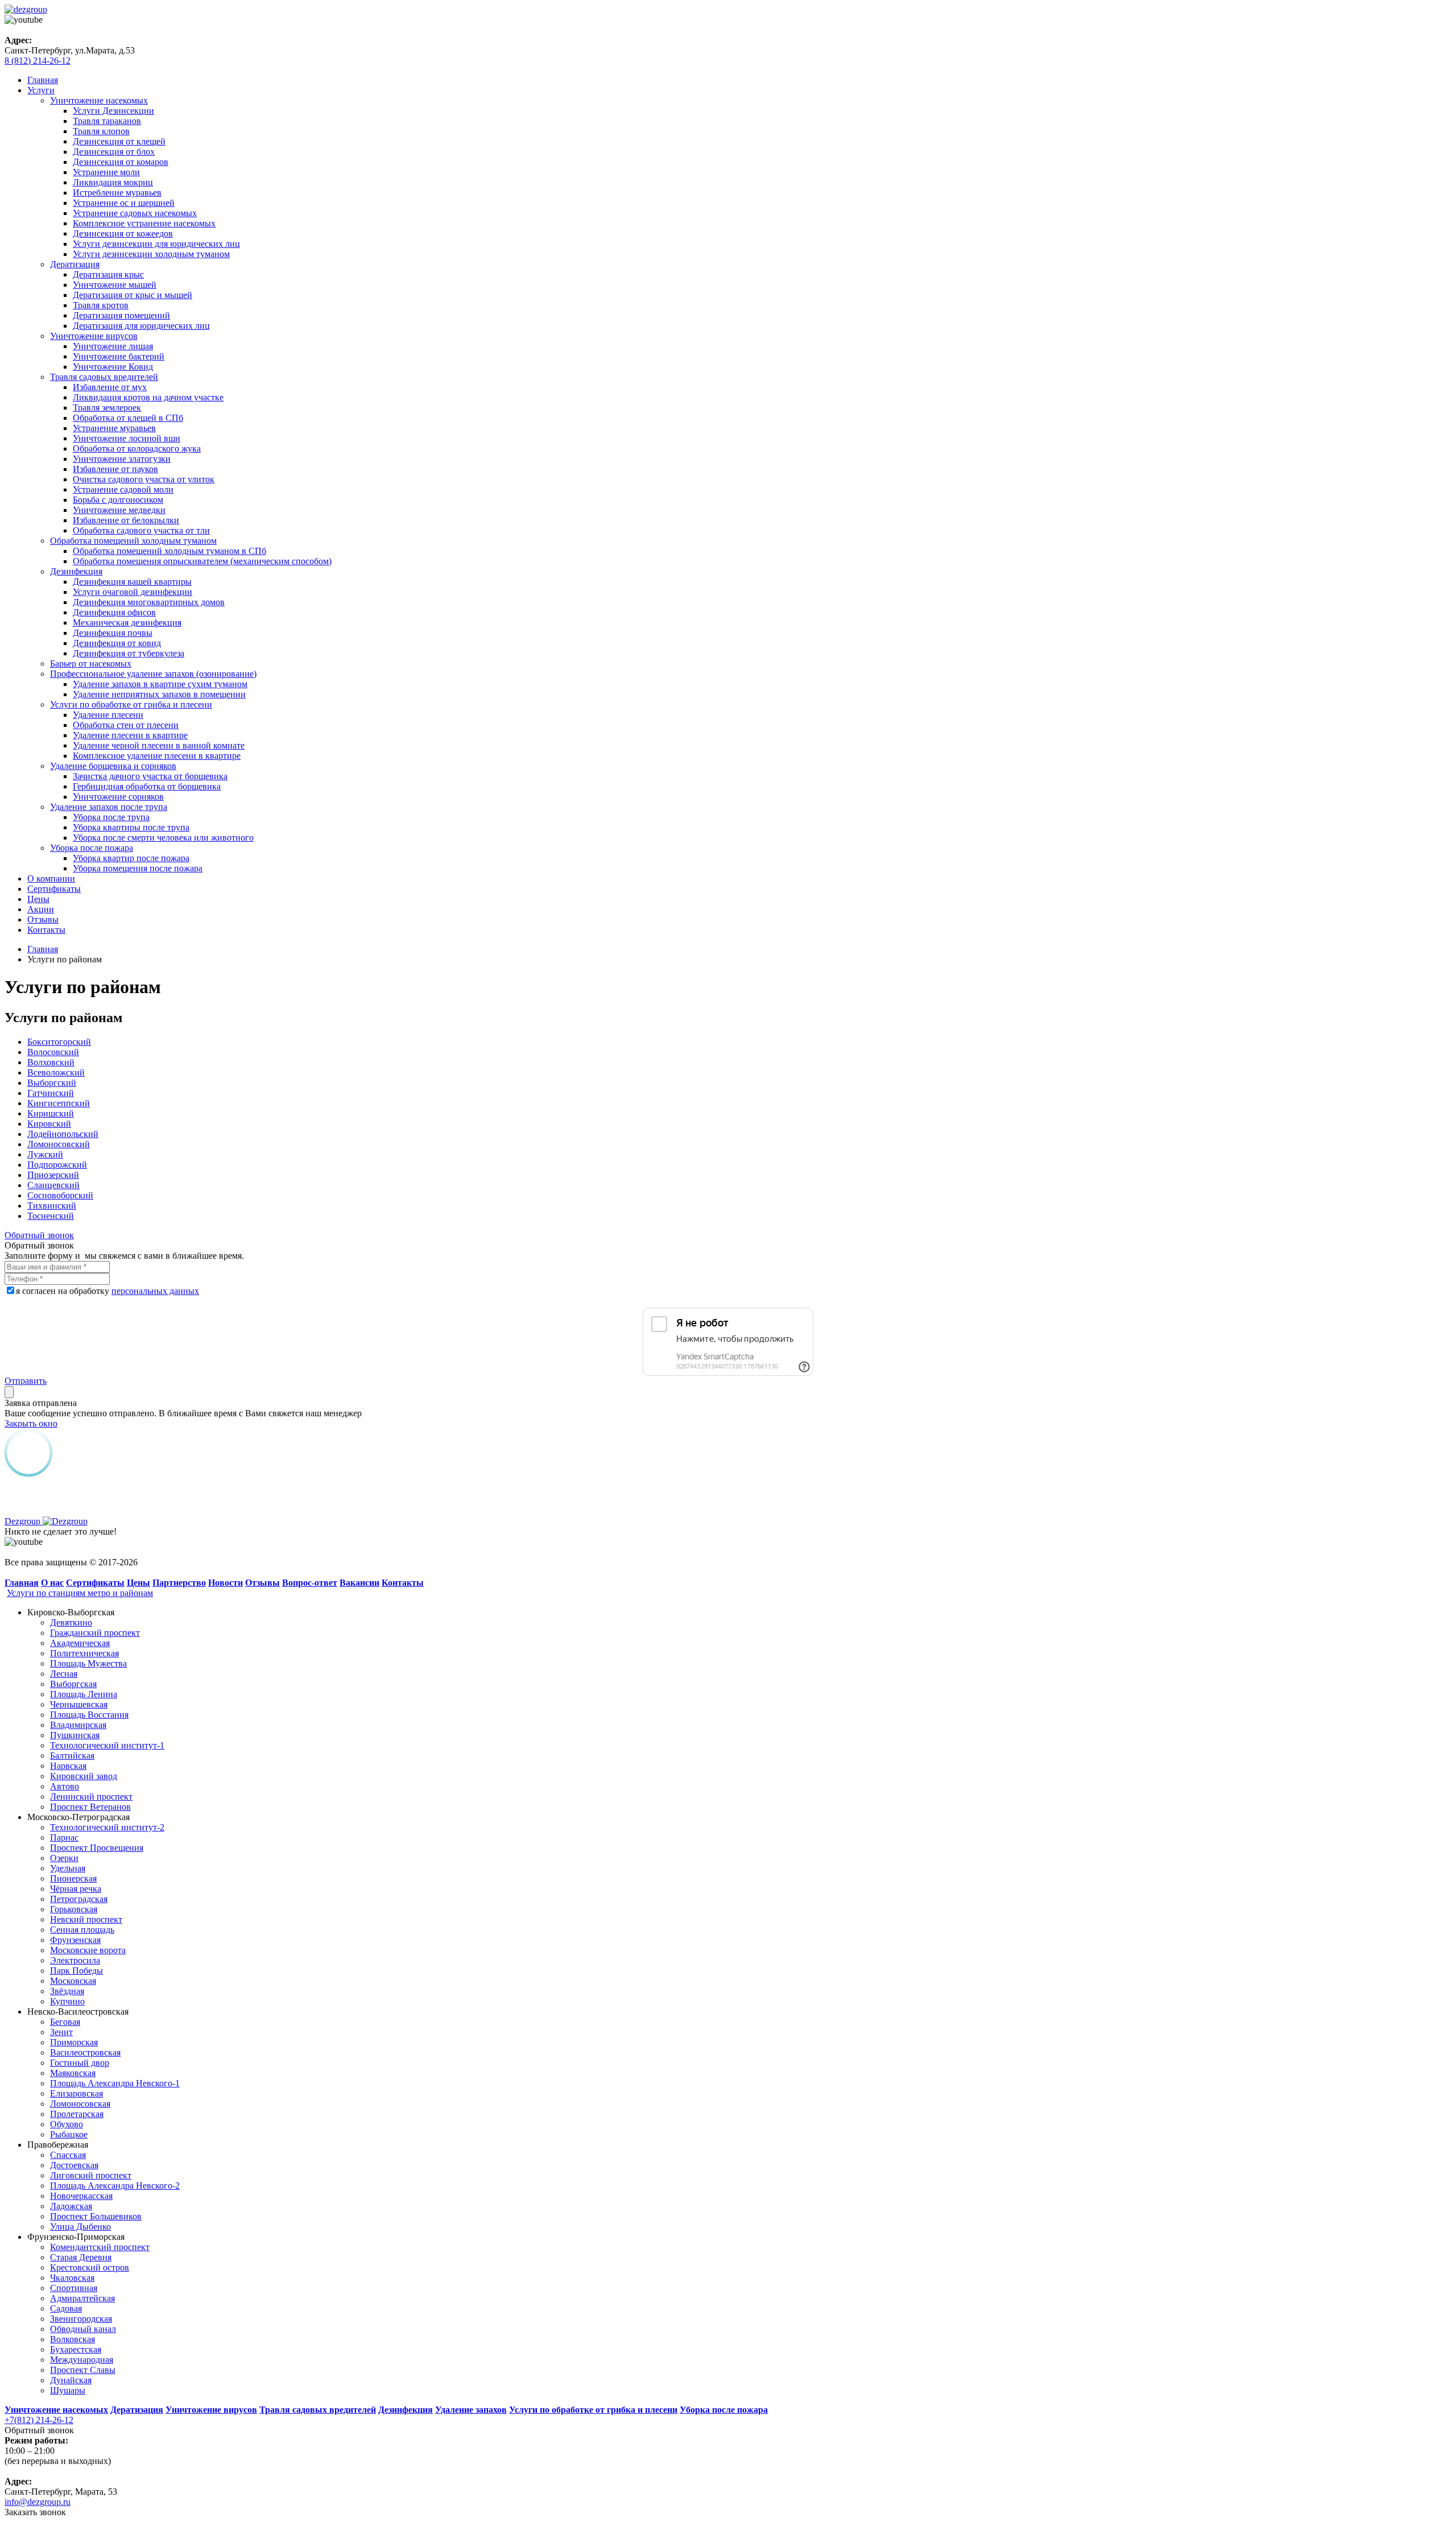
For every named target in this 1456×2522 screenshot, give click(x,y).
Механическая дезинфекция (127, 623)
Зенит (61, 2032)
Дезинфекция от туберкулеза (129, 653)
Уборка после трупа (111, 817)
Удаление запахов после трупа (109, 807)
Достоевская (74, 2165)
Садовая (66, 2308)
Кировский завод (84, 1776)
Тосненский (51, 1216)
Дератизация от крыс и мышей (133, 295)
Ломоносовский (59, 1144)
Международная (82, 2360)
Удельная (68, 1868)
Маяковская (73, 2073)
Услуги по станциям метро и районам (80, 1593)
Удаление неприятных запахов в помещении (159, 694)
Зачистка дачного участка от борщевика (150, 776)
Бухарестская (76, 2349)
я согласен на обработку (107, 1291)
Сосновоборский (60, 1195)
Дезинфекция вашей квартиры (132, 582)
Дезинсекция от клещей (119, 141)
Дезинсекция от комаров (121, 162)
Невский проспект (86, 1919)
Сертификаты (54, 889)
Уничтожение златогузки (122, 459)
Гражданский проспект (95, 1633)
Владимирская (78, 1725)
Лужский (45, 1154)
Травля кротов (101, 305)
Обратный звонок (39, 1235)
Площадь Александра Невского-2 (115, 2186)
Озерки (64, 1858)
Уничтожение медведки (119, 510)
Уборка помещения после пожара (138, 868)
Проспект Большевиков (96, 2216)
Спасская (68, 2155)
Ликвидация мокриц (113, 182)
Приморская (74, 2042)
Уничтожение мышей (115, 285)
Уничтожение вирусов (94, 336)
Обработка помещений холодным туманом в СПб (169, 551)
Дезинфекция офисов (114, 612)
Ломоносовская (80, 2104)
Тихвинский (52, 1206)
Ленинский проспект (91, 1797)
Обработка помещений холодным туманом (133, 541)
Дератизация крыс (108, 274)
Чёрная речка (76, 1889)
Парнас (64, 1837)
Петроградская (79, 1899)
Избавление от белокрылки (126, 520)
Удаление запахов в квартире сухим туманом (160, 684)
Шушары (68, 2390)
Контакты (46, 930)
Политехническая (84, 1653)
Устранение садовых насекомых (135, 213)
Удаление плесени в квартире (130, 735)
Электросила (75, 1960)
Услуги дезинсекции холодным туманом (151, 254)
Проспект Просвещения (97, 1848)
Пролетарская (77, 2114)
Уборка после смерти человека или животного (163, 838)
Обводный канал (83, 2329)
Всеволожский (56, 1072)
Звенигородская (81, 2319)
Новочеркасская (81, 2196)
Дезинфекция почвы (113, 633)
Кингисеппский (59, 1103)
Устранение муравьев (114, 428)
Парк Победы (76, 1971)
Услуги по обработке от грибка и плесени (131, 704)
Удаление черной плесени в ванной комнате (159, 745)
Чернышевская (79, 1704)
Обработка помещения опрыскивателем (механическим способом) (202, 561)
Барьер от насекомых (91, 663)
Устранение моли (106, 172)
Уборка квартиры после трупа (131, 827)
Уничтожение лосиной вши (127, 438)
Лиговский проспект (91, 2175)
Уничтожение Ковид (113, 367)
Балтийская (72, 1756)
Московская (73, 1981)
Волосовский (53, 1052)
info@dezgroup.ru (38, 2502)
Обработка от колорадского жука (137, 448)
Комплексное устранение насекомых (144, 223)
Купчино (67, 2001)
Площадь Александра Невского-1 (115, 2083)
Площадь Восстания (89, 1715)
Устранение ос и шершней (124, 203)
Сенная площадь (82, 1930)
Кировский (49, 1124)
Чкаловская (72, 2278)
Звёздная (67, 1991)
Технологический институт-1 (107, 1745)
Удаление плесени (108, 715)
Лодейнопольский (63, 1134)
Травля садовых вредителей (104, 377)
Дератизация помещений (121, 315)
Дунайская (71, 2380)
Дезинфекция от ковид (117, 643)
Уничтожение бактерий (119, 356)
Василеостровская (85, 2052)
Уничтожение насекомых (99, 100)
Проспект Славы (83, 2370)
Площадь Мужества (88, 1663)
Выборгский (52, 1083)
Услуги (41, 90)
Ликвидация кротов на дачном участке (148, 397)
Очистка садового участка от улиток (144, 479)
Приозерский (53, 1175)
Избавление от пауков (115, 469)
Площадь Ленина (84, 1694)
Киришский (51, 1113)
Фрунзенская (75, 1940)
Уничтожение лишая (113, 346)
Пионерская (73, 1878)
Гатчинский (51, 1093)
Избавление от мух (110, 387)
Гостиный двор (80, 2063)
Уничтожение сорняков (118, 797)
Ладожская (71, 2206)
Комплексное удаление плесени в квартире (157, 756)
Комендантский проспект (100, 2247)
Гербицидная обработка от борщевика (147, 786)
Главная (43, 80)
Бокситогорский (59, 1042)
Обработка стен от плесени (126, 725)
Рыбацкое (69, 2134)
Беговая (65, 2022)
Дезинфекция (76, 571)
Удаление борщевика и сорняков (113, 766)
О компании (51, 878)
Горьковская (74, 1909)
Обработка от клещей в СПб (128, 418)
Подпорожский (57, 1165)
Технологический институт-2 (107, 1827)
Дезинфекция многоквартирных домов (149, 602)
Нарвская (68, 1766)
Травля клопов (101, 131)
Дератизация (75, 264)
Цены (38, 899)
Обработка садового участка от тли (141, 530)
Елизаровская (76, 2093)
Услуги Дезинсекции (113, 111)
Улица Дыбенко (80, 2227)
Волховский (51, 1062)
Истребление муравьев (117, 193)
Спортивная (74, 2288)
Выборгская (73, 1684)
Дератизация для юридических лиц (141, 326)
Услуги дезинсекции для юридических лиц (156, 244)
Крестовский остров (90, 2267)
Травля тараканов (107, 121)
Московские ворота (88, 1950)
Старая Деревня (81, 2257)
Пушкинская (75, 1735)
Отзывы (43, 919)
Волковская (73, 2339)
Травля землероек (107, 408)
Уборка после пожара (92, 848)
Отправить (26, 1381)
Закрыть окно (31, 1423)
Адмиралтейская (82, 2298)
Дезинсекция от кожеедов (123, 233)
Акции (41, 909)
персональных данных (155, 1291)
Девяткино (71, 1622)
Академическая (80, 1643)
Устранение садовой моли (123, 489)
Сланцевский (53, 1185)
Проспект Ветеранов (90, 1807)
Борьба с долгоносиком (118, 500)
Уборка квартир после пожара (131, 858)
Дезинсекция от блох (114, 152)
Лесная (64, 1674)
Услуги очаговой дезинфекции (133, 592)
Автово (65, 1786)
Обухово (67, 2124)
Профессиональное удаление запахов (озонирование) (153, 674)
